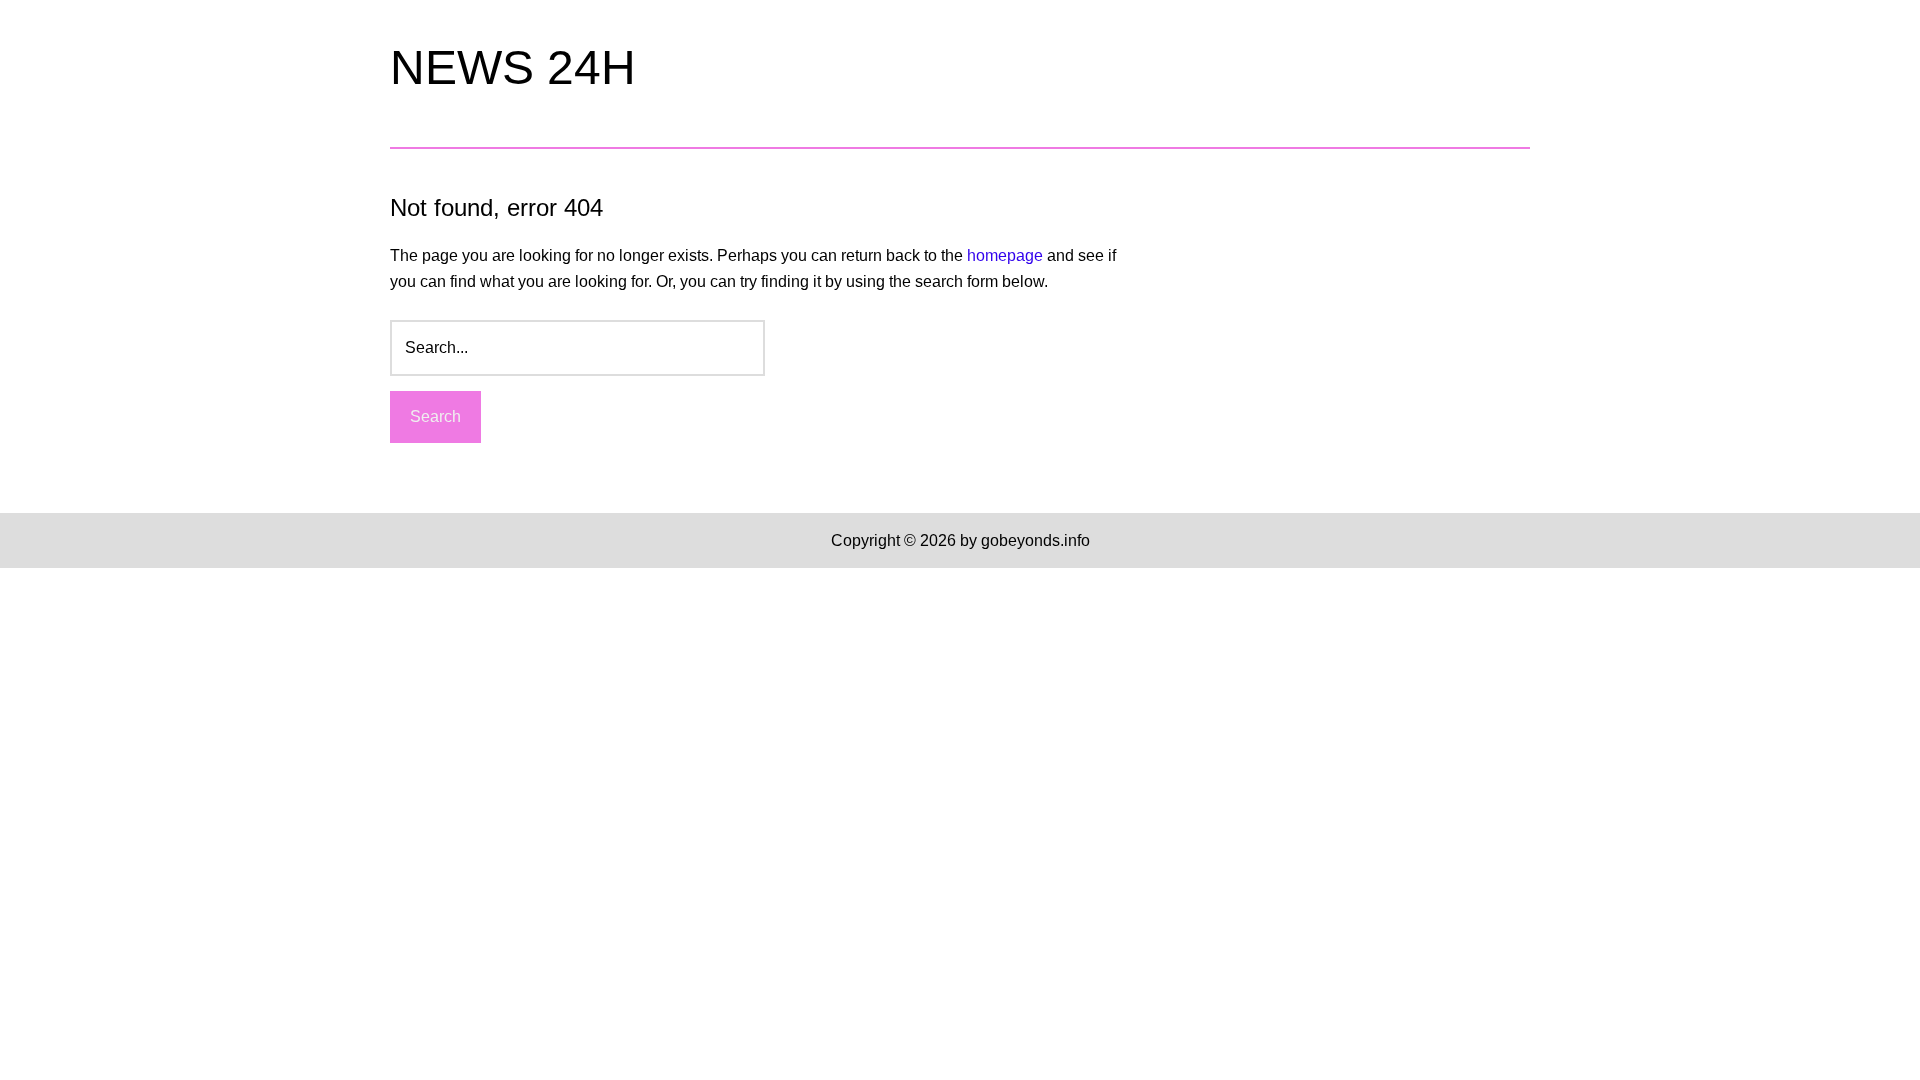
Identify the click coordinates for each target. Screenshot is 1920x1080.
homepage (1005, 255)
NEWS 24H (513, 67)
